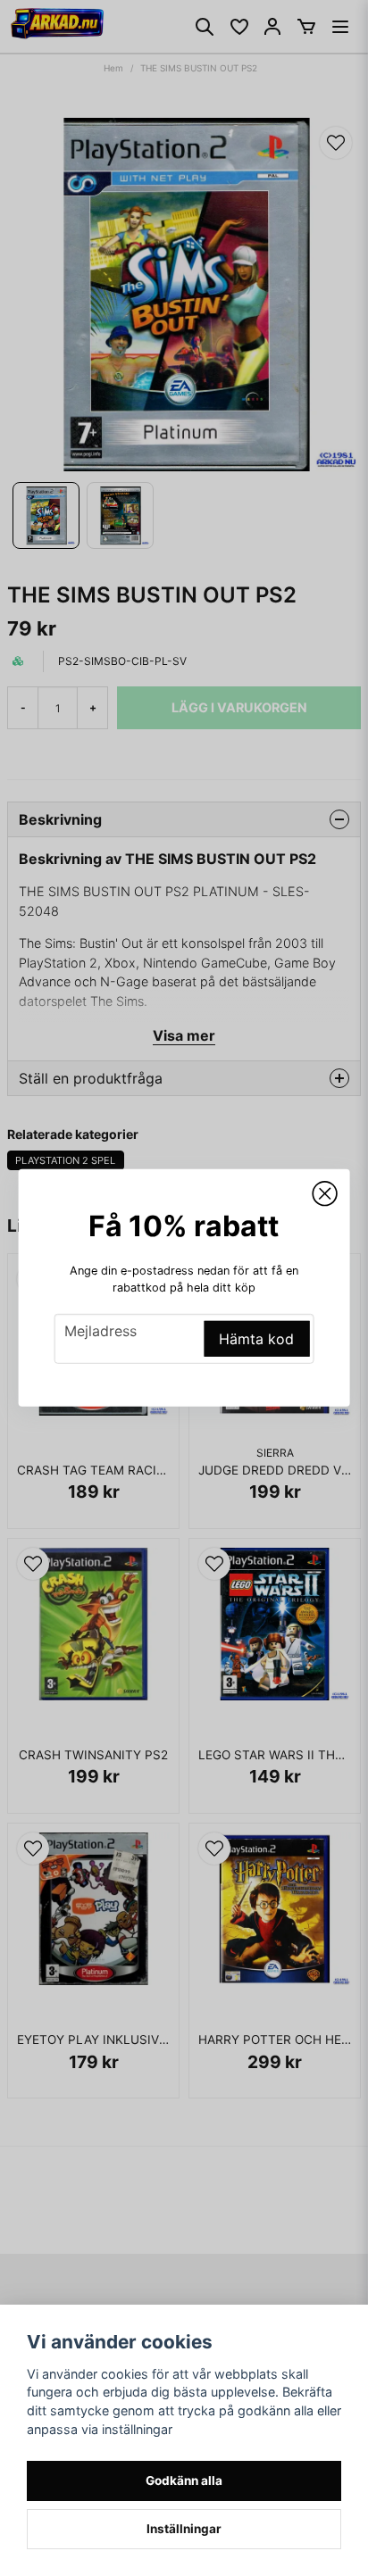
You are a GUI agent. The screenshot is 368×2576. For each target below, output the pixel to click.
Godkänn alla (184, 2480)
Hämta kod (256, 1339)
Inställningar (184, 2529)
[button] (324, 1194)
